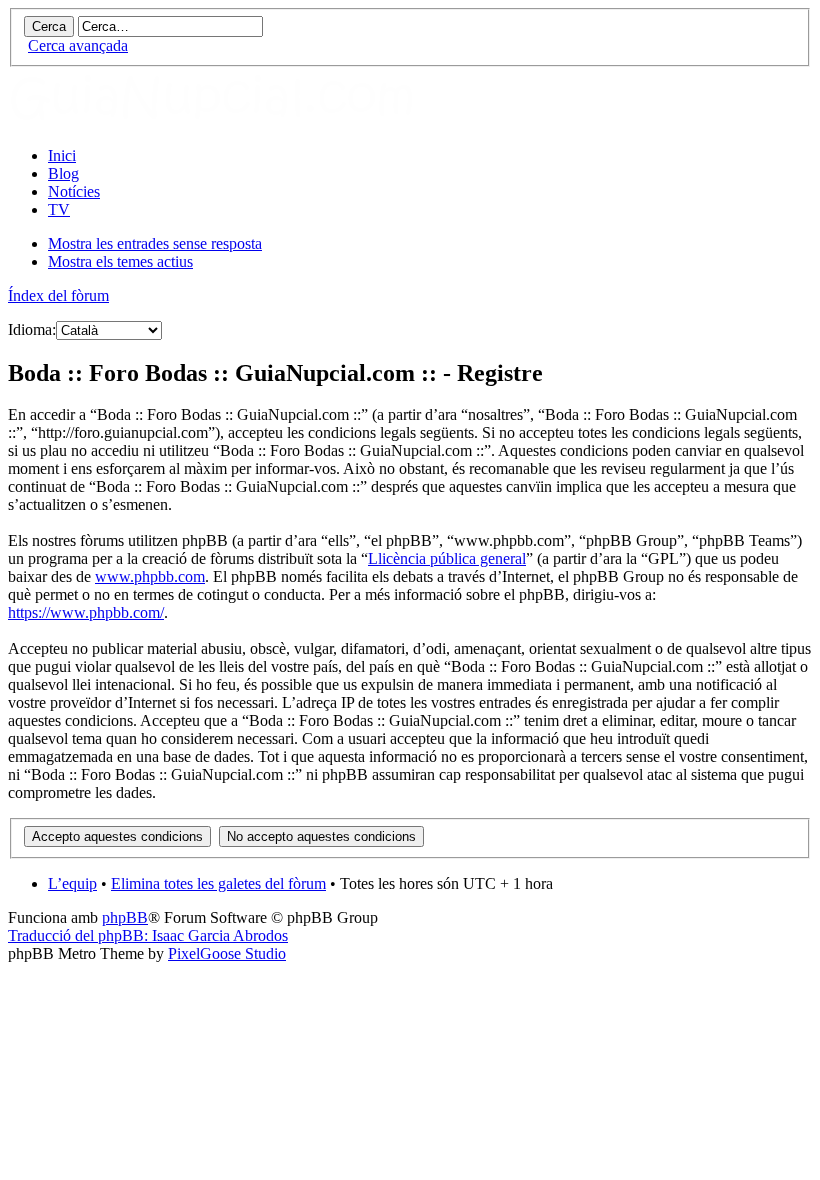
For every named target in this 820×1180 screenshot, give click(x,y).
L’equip (72, 883)
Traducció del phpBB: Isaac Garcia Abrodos (148, 935)
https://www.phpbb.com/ (86, 612)
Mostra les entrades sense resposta (155, 243)
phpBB (125, 917)
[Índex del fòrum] (233, 121)
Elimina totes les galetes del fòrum (218, 883)
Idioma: (32, 329)
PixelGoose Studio (227, 953)
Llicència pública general (447, 558)
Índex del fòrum (58, 295)
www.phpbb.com (150, 576)
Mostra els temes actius (120, 261)
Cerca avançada (78, 45)
